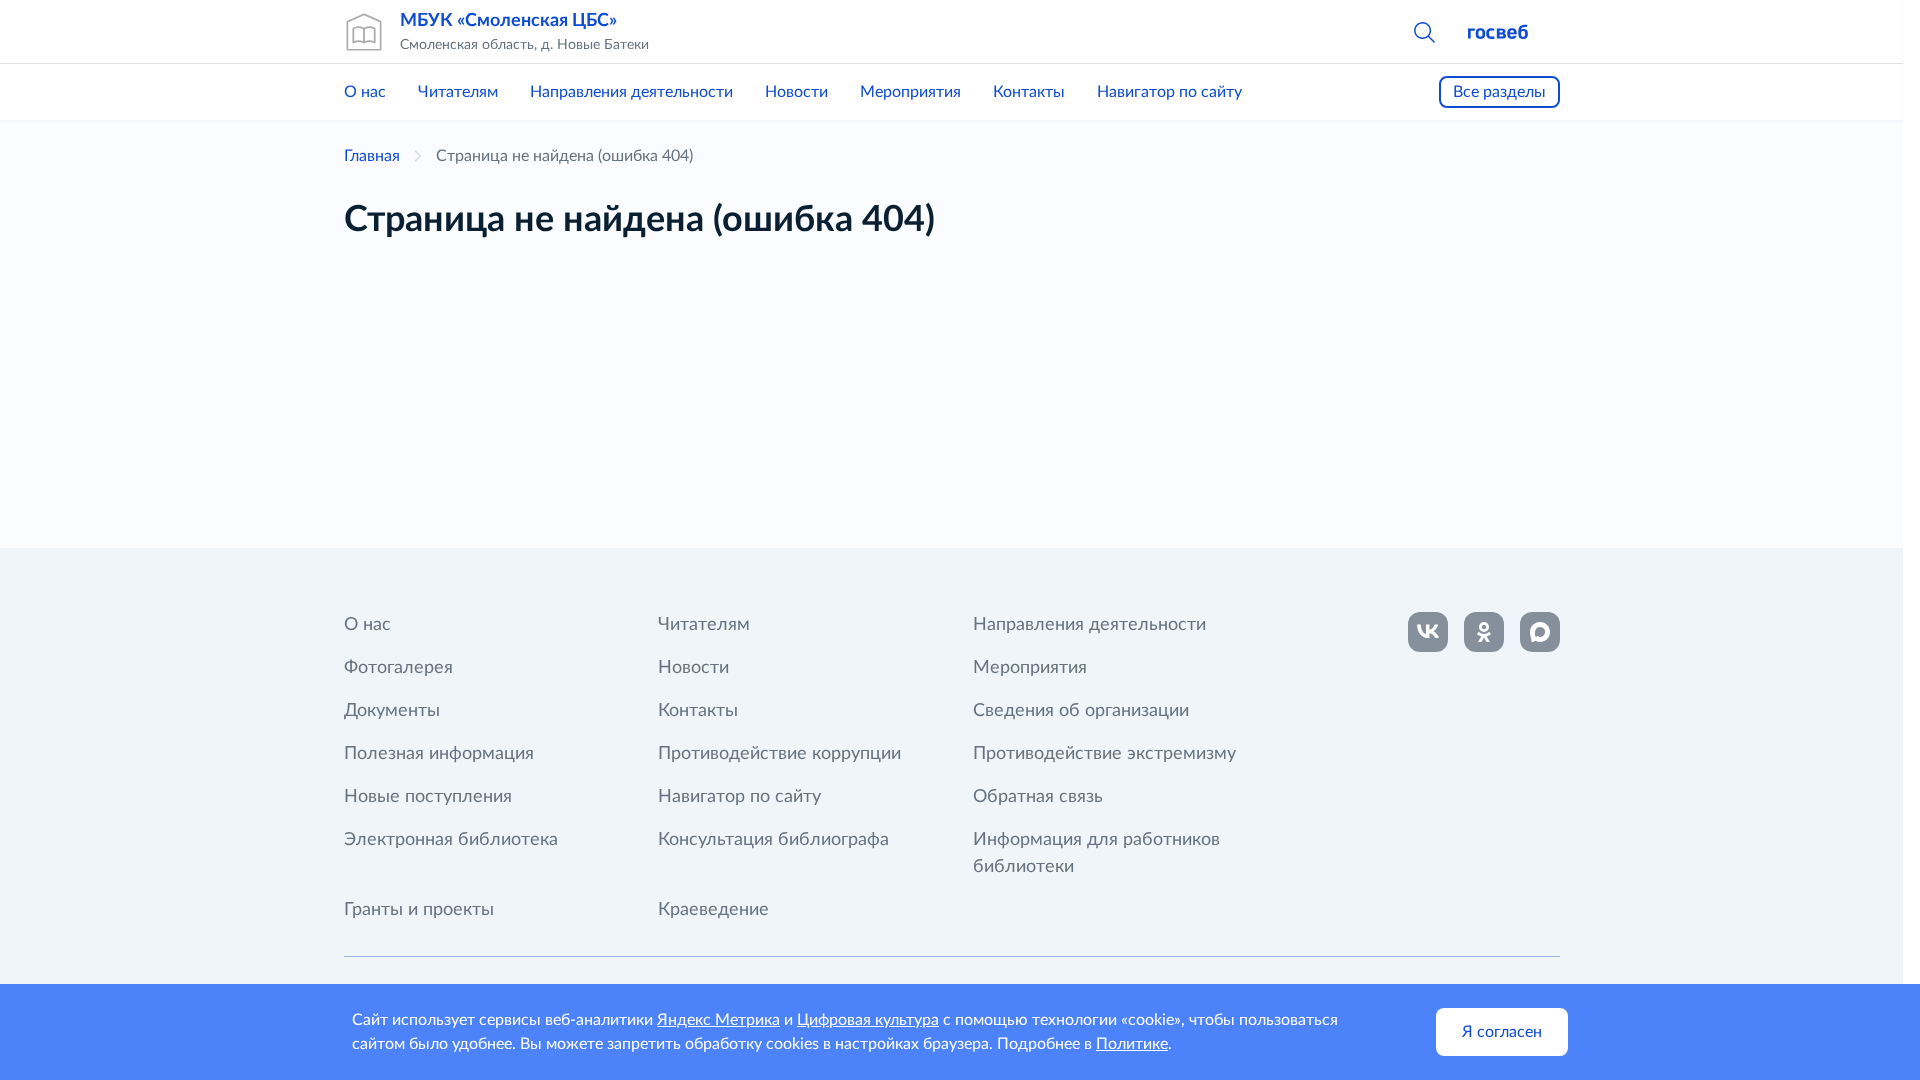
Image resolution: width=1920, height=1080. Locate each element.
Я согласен (1502, 1032)
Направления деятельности (631, 92)
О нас (365, 92)
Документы (392, 711)
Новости (796, 92)
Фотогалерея (398, 668)
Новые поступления (428, 797)
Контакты (1029, 92)
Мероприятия (910, 92)
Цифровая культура (868, 1020)
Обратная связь (1038, 797)
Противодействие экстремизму (1104, 754)
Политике (1132, 1044)
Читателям (458, 92)
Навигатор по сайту (1169, 92)
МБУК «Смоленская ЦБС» (508, 21)
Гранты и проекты (419, 910)
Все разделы (1499, 92)
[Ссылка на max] (1540, 632)
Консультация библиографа (773, 840)
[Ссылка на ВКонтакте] (1428, 632)
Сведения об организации (1081, 711)
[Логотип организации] (364, 32)
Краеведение (713, 910)
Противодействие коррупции (779, 754)
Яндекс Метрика (718, 1020)
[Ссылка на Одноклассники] (1484, 632)
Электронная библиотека (451, 840)
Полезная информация (439, 754)
